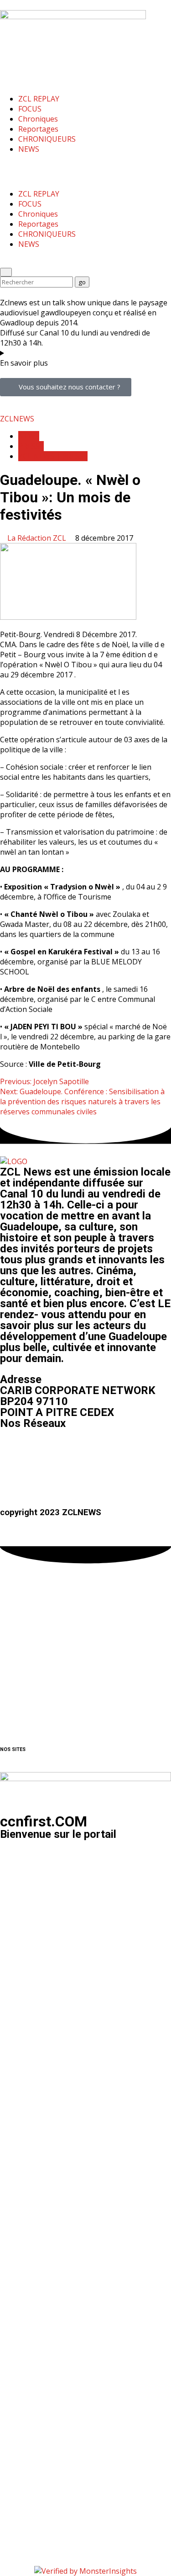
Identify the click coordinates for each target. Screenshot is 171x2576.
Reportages (38, 129)
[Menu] (6, 166)
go (84, 281)
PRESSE (31, 446)
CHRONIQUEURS (47, 139)
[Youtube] (61, 1450)
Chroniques (38, 119)
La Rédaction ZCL (38, 538)
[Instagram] (36, 1450)
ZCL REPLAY (39, 99)
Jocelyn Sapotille (44, 1081)
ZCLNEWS (17, 419)
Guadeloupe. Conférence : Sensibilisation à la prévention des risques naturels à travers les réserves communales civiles (82, 1102)
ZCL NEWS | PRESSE (53, 456)
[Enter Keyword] (6, 272)
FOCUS (30, 109)
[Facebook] (11, 1450)
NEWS (29, 149)
